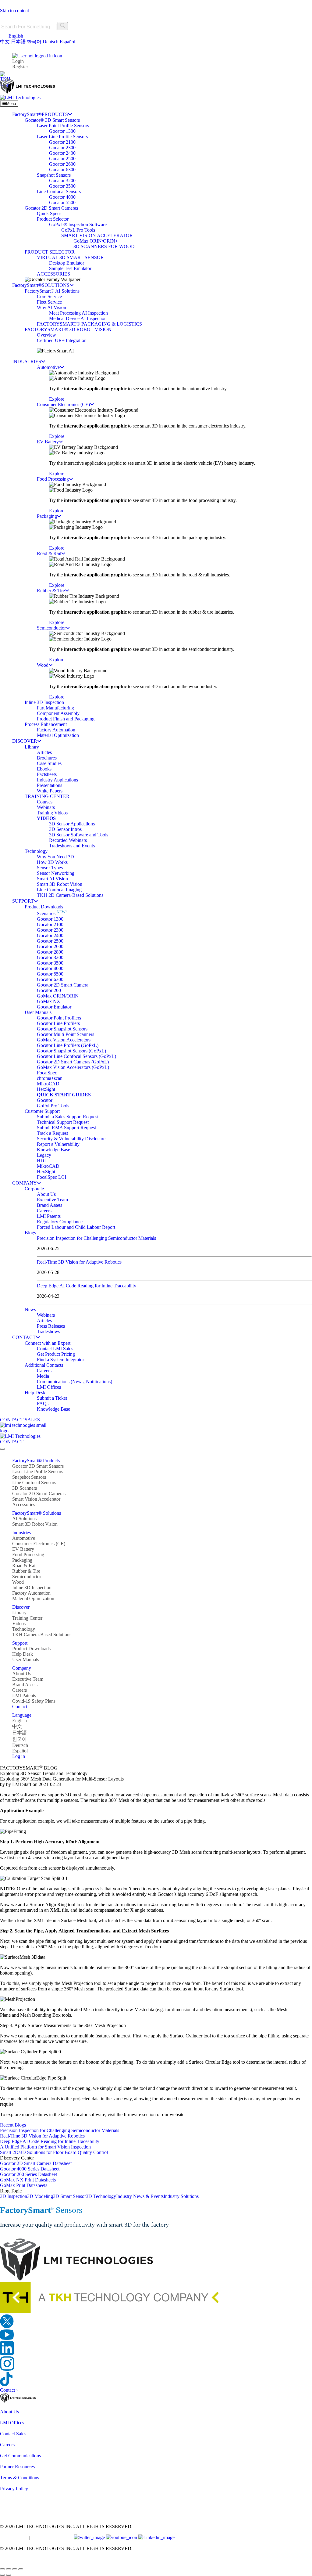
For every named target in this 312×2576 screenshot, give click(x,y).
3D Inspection (14, 2196)
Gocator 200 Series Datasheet (28, 2174)
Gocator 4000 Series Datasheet (30, 2169)
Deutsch (51, 42)
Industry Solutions (181, 2196)
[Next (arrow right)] (9, 2575)
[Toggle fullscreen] (9, 2569)
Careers (7, 2445)
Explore (57, 399)
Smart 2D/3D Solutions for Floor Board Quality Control (54, 2152)
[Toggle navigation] (2, 1449)
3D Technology (101, 2196)
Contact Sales (13, 2434)
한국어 (34, 42)
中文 (5, 42)
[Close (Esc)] (21, 2569)
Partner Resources (17, 2467)
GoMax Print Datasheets (24, 2185)
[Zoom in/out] (2, 2569)
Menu (11, 104)
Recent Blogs (13, 2125)
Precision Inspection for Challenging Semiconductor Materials (96, 1238)
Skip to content (14, 11)
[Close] (3, 5)
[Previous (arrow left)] (2, 2575)
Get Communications (20, 2456)
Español (67, 42)
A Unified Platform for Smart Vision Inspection (45, 2147)
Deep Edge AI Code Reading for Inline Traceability (87, 1286)
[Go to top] (4, 2562)
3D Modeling (40, 2196)
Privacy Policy (14, 2489)
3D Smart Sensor (69, 2196)
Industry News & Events (140, 2196)
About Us (9, 2412)
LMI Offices (12, 2423)
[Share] (15, 2569)
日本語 (18, 42)
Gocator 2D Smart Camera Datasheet (36, 2163)
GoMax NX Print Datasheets (28, 2180)
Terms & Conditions (19, 2478)
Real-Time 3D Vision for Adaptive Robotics (79, 1262)
